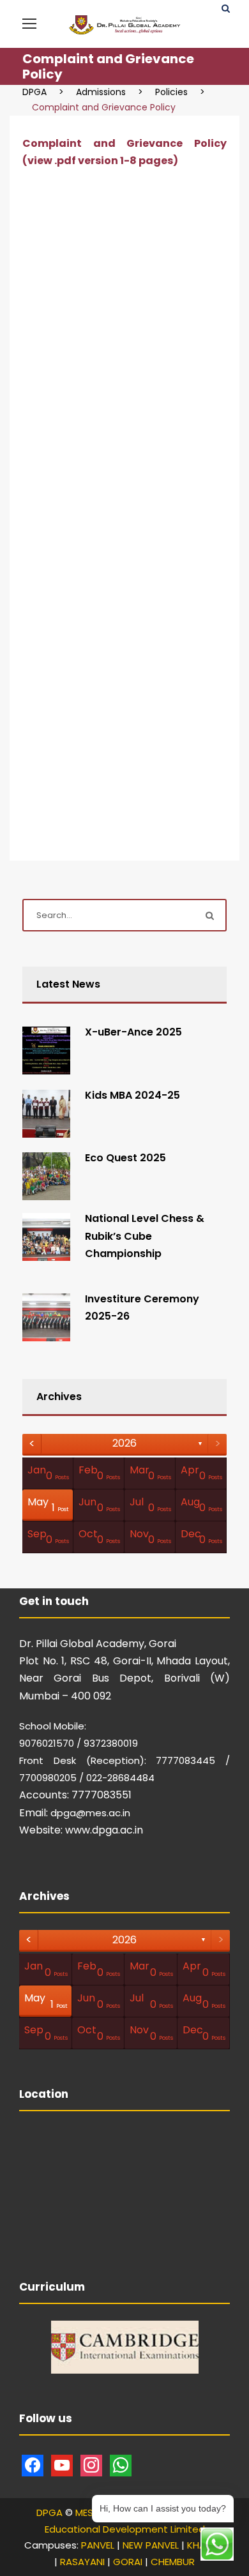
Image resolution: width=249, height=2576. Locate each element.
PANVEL (98, 2545)
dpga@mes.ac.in (90, 1813)
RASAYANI (82, 2562)
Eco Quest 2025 (125, 1158)
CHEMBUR (173, 2562)
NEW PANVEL (151, 2545)
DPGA (49, 2512)
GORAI (128, 2562)
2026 (124, 1443)
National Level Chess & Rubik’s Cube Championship (145, 1236)
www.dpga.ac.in (104, 1830)
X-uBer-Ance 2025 (133, 1032)
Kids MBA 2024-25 (132, 1095)
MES (84, 2512)
